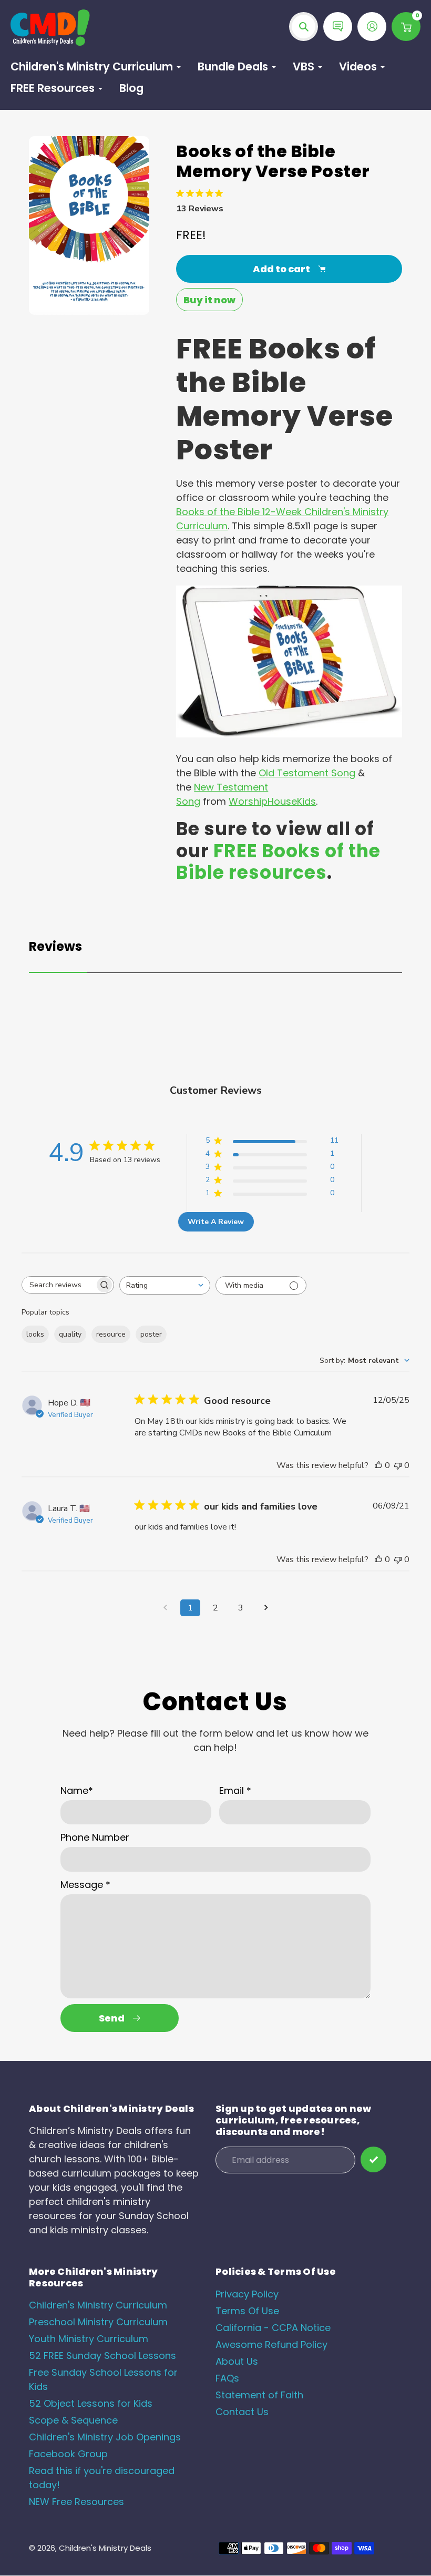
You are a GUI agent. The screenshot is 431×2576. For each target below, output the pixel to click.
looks (35, 1334)
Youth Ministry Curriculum (89, 2339)
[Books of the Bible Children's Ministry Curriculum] (289, 734)
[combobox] (165, 1285)
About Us (237, 2361)
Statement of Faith (259, 2395)
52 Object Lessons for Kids (91, 2403)
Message (85, 1885)
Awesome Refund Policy (271, 2344)
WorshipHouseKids (272, 801)
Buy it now (209, 300)
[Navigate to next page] (266, 1608)
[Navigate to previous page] (165, 1608)
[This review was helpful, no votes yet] (378, 1465)
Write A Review (216, 1222)
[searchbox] (58, 1285)
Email (235, 1790)
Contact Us (242, 2412)
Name (77, 1790)
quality (70, 1334)
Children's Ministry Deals (105, 2548)
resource (111, 1334)
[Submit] (373, 2159)
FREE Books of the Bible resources (278, 862)
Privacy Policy (247, 2294)
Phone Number (95, 1837)
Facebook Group (68, 2454)
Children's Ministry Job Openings (105, 2437)
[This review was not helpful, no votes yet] (398, 1465)
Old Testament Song (307, 773)
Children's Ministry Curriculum (98, 2305)
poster (151, 1334)
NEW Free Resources (76, 2502)
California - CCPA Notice (273, 2328)
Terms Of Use (247, 2311)
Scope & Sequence (73, 2420)
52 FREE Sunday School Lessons (102, 2356)
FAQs (227, 2378)
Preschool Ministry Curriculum (98, 2322)
